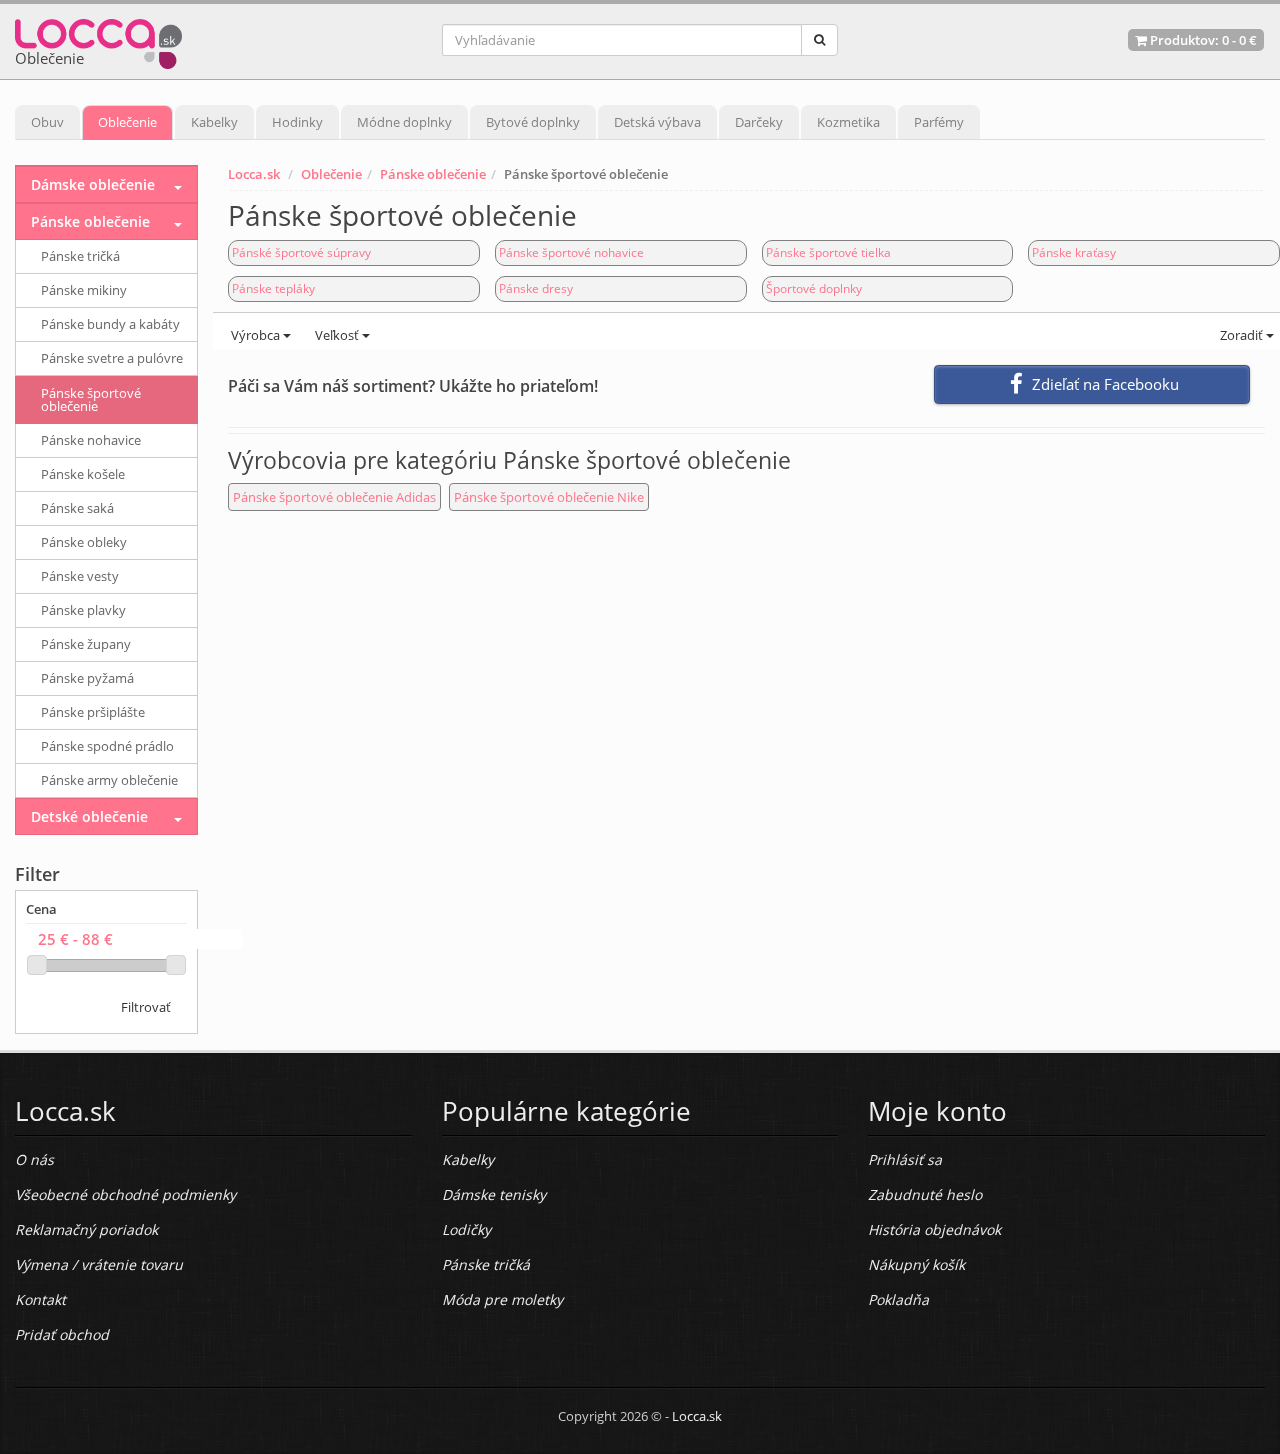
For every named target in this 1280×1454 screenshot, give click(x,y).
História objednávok (934, 1229)
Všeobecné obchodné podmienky (125, 1194)
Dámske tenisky (494, 1194)
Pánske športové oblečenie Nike (549, 497)
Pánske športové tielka (828, 252)
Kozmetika (848, 122)
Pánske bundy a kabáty (110, 324)
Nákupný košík (916, 1264)
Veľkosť (337, 335)
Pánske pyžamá (87, 678)
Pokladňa (898, 1299)
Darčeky (759, 122)
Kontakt (40, 1299)
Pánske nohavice (91, 440)
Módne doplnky (404, 122)
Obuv (47, 122)
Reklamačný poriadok (86, 1229)
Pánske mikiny (84, 290)
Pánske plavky (83, 610)
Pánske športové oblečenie (91, 399)
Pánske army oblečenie (109, 780)
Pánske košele (83, 474)
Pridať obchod (62, 1334)
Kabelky (214, 122)
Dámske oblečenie (93, 184)
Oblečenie (127, 122)
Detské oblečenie (89, 816)
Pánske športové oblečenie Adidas (334, 497)
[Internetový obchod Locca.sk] (98, 39)
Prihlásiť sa (905, 1159)
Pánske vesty (80, 576)
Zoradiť (1241, 335)
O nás (34, 1159)
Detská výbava (657, 122)
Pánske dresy (536, 288)
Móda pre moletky (502, 1299)
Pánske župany (86, 644)
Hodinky (297, 122)
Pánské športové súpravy (301, 252)
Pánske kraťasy (1074, 252)
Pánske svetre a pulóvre (112, 358)
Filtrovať (146, 1007)
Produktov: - (1202, 40)
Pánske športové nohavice (571, 252)
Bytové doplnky (533, 122)
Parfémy (939, 122)
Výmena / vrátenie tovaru (99, 1264)
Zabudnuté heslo (925, 1194)
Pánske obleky (84, 542)
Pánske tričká (80, 256)
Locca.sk (254, 174)
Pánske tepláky (273, 288)
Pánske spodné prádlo (107, 746)
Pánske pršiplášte (93, 712)
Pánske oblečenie (433, 174)
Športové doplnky (814, 288)
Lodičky (466, 1229)
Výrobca (255, 335)
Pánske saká (77, 508)
